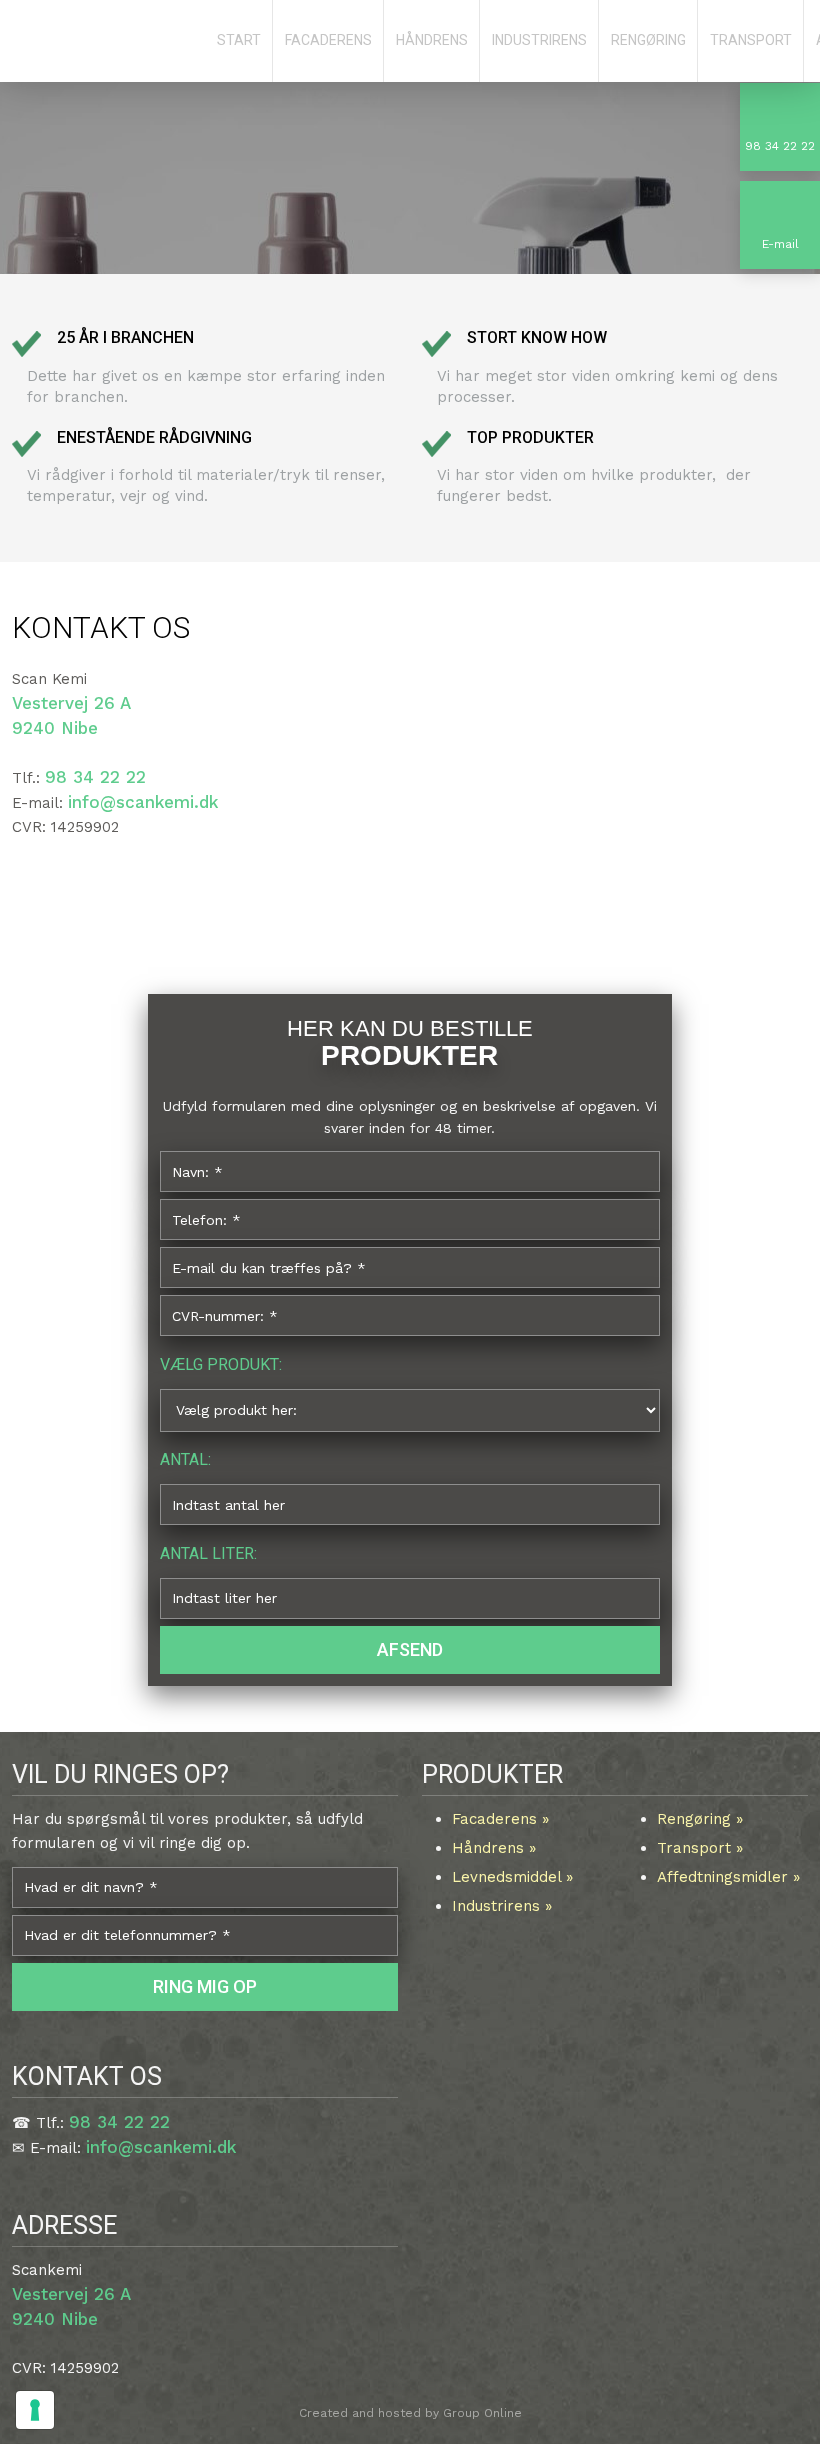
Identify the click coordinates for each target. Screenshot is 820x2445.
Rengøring (648, 40)
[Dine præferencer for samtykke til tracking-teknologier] (35, 2410)
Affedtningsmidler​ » (728, 1877)
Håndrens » (494, 1848)
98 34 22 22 (95, 777)
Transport (751, 40)
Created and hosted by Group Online (410, 2413)
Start (239, 40)
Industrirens (539, 40)
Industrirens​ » (502, 1906)
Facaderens (328, 40)
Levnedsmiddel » (512, 1877)
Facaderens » (500, 1819)
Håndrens (432, 40)
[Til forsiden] (102, 43)
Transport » (700, 1848)
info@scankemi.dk (143, 802)
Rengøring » (700, 1819)
